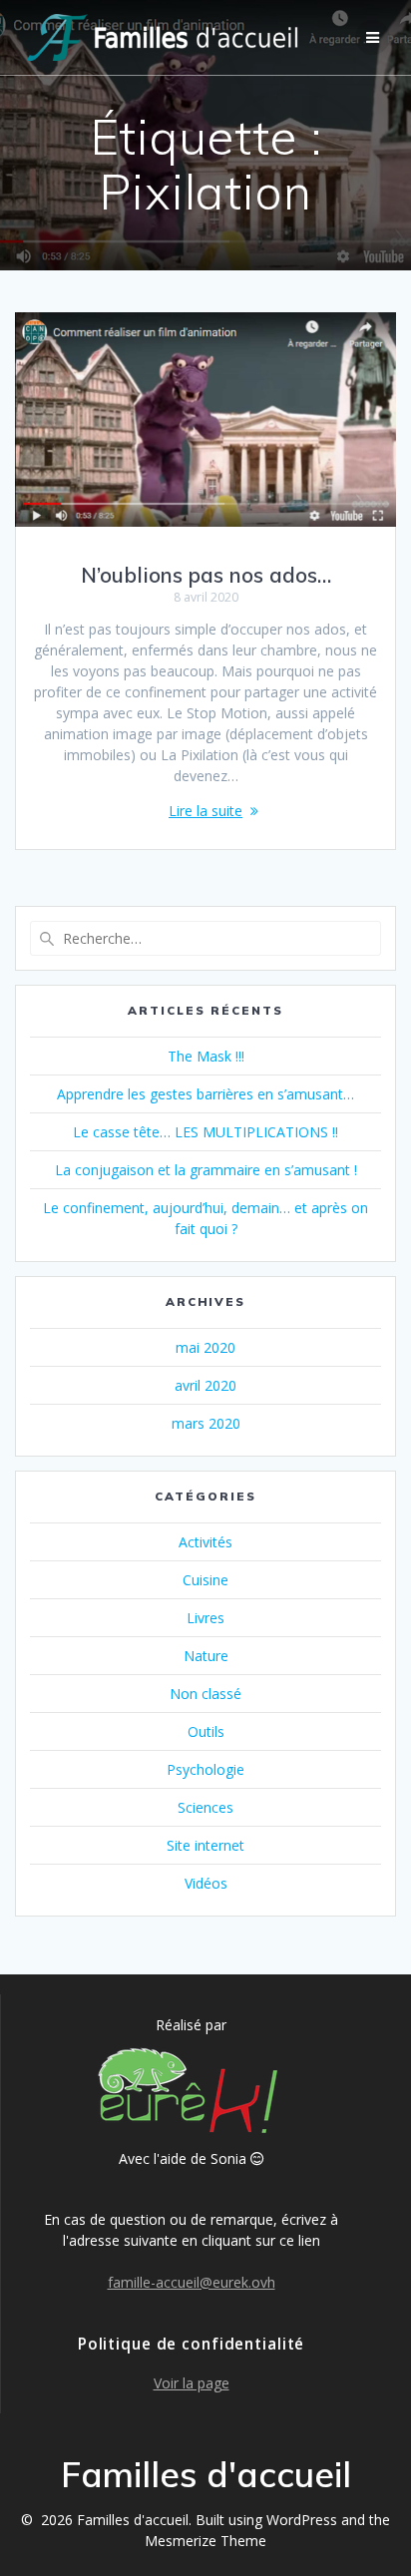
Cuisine (205, 1580)
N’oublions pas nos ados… (206, 575)
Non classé (205, 1694)
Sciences (205, 1807)
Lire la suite (205, 811)
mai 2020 (205, 1347)
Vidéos (206, 1883)
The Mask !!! (206, 1056)
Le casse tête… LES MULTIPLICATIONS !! (205, 1132)
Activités (205, 1542)
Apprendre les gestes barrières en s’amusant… (205, 1094)
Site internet (205, 1845)
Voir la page (192, 2383)
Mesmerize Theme (205, 2541)
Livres (205, 1618)
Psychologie (205, 1769)
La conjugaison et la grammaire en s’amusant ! (206, 1170)
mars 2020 (206, 1423)
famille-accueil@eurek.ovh (192, 2282)
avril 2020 (205, 1385)
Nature (206, 1656)
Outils (206, 1731)
